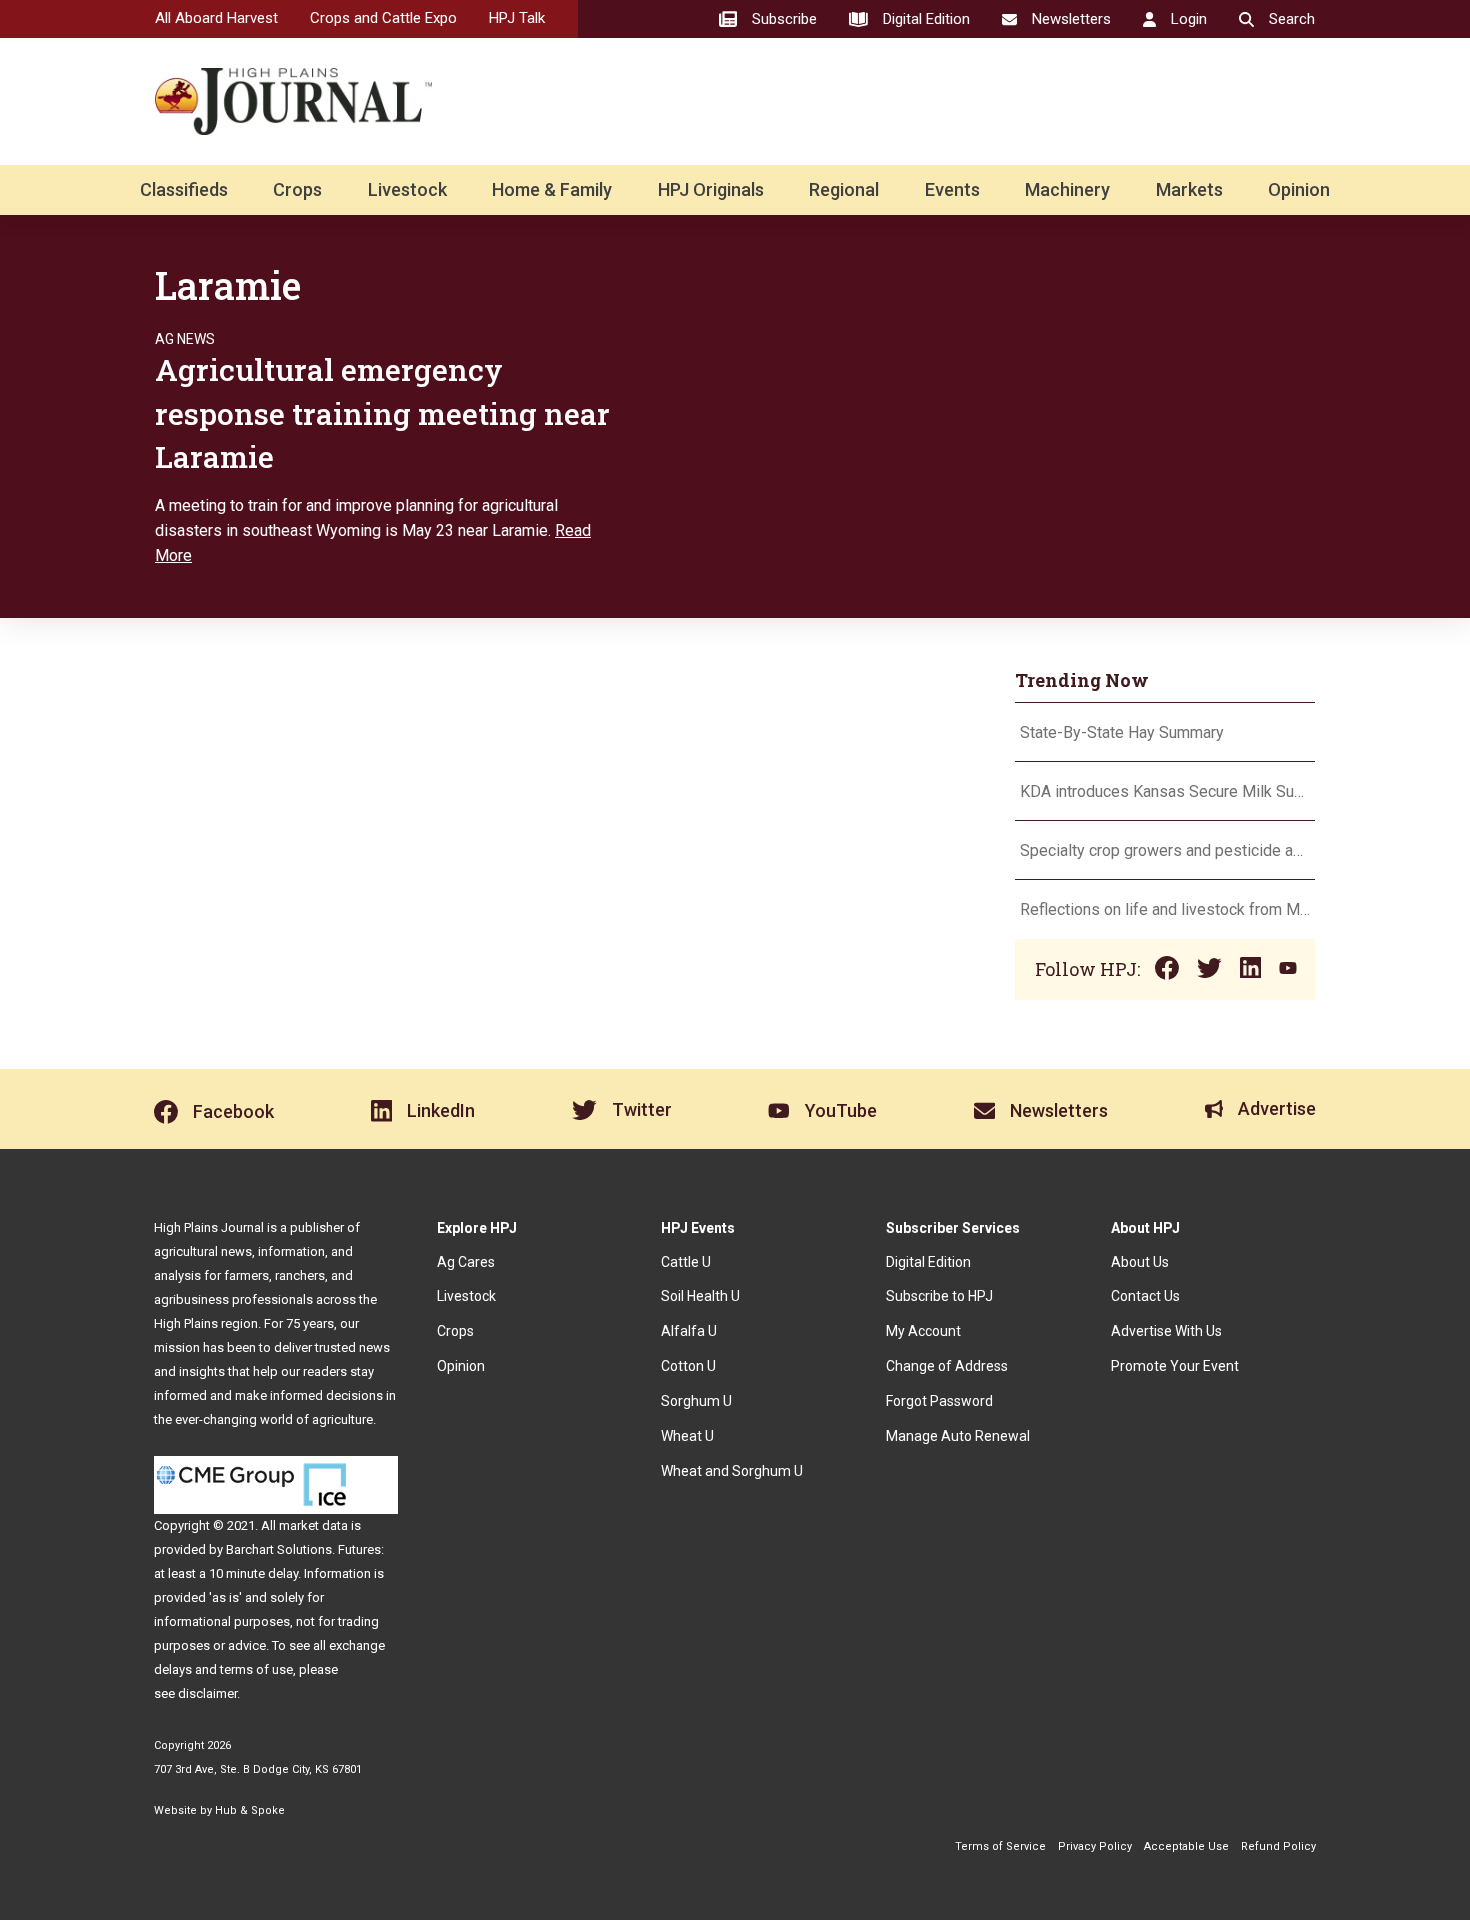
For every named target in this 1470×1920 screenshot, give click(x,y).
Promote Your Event (1175, 1366)
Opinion (1299, 189)
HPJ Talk (517, 18)
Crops (297, 189)
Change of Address (947, 1366)
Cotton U (688, 1366)
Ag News (185, 339)
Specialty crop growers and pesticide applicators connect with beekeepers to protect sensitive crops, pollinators (1165, 850)
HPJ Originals (711, 189)
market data (313, 1525)
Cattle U (686, 1262)
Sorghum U (696, 1401)
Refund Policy (1278, 1846)
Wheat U (687, 1436)
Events (952, 189)
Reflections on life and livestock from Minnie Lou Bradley (1165, 909)
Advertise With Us (1166, 1331)
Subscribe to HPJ (939, 1296)
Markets (1189, 189)
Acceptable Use (1186, 1846)
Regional (844, 189)
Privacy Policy (1095, 1846)
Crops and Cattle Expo (383, 18)
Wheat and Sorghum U (732, 1471)
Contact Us (1145, 1296)
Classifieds (184, 189)
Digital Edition (928, 1262)
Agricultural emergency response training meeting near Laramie (382, 413)
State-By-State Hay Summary (1122, 732)
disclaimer (207, 1693)
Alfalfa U (689, 1331)
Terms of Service (1000, 1846)
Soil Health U (700, 1296)
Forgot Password (939, 1401)
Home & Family (552, 189)
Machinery (1067, 189)
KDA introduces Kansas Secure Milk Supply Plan (1165, 791)
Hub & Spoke (250, 1810)
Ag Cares (466, 1262)
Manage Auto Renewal (958, 1436)
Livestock (407, 189)
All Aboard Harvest (216, 18)
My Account (923, 1331)
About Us (1140, 1262)
